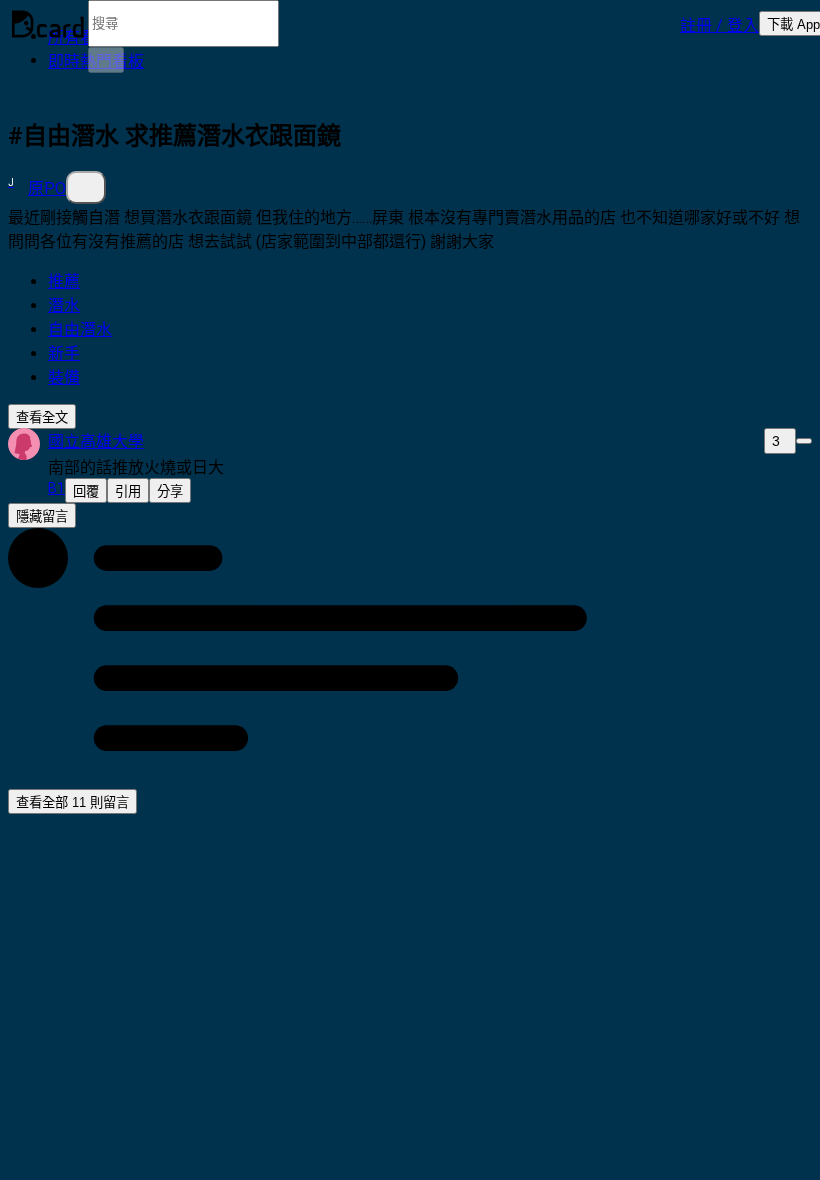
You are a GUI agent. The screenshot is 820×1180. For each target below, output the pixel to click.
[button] (719, 24)
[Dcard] (48, 24)
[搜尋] (106, 60)
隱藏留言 (42, 516)
